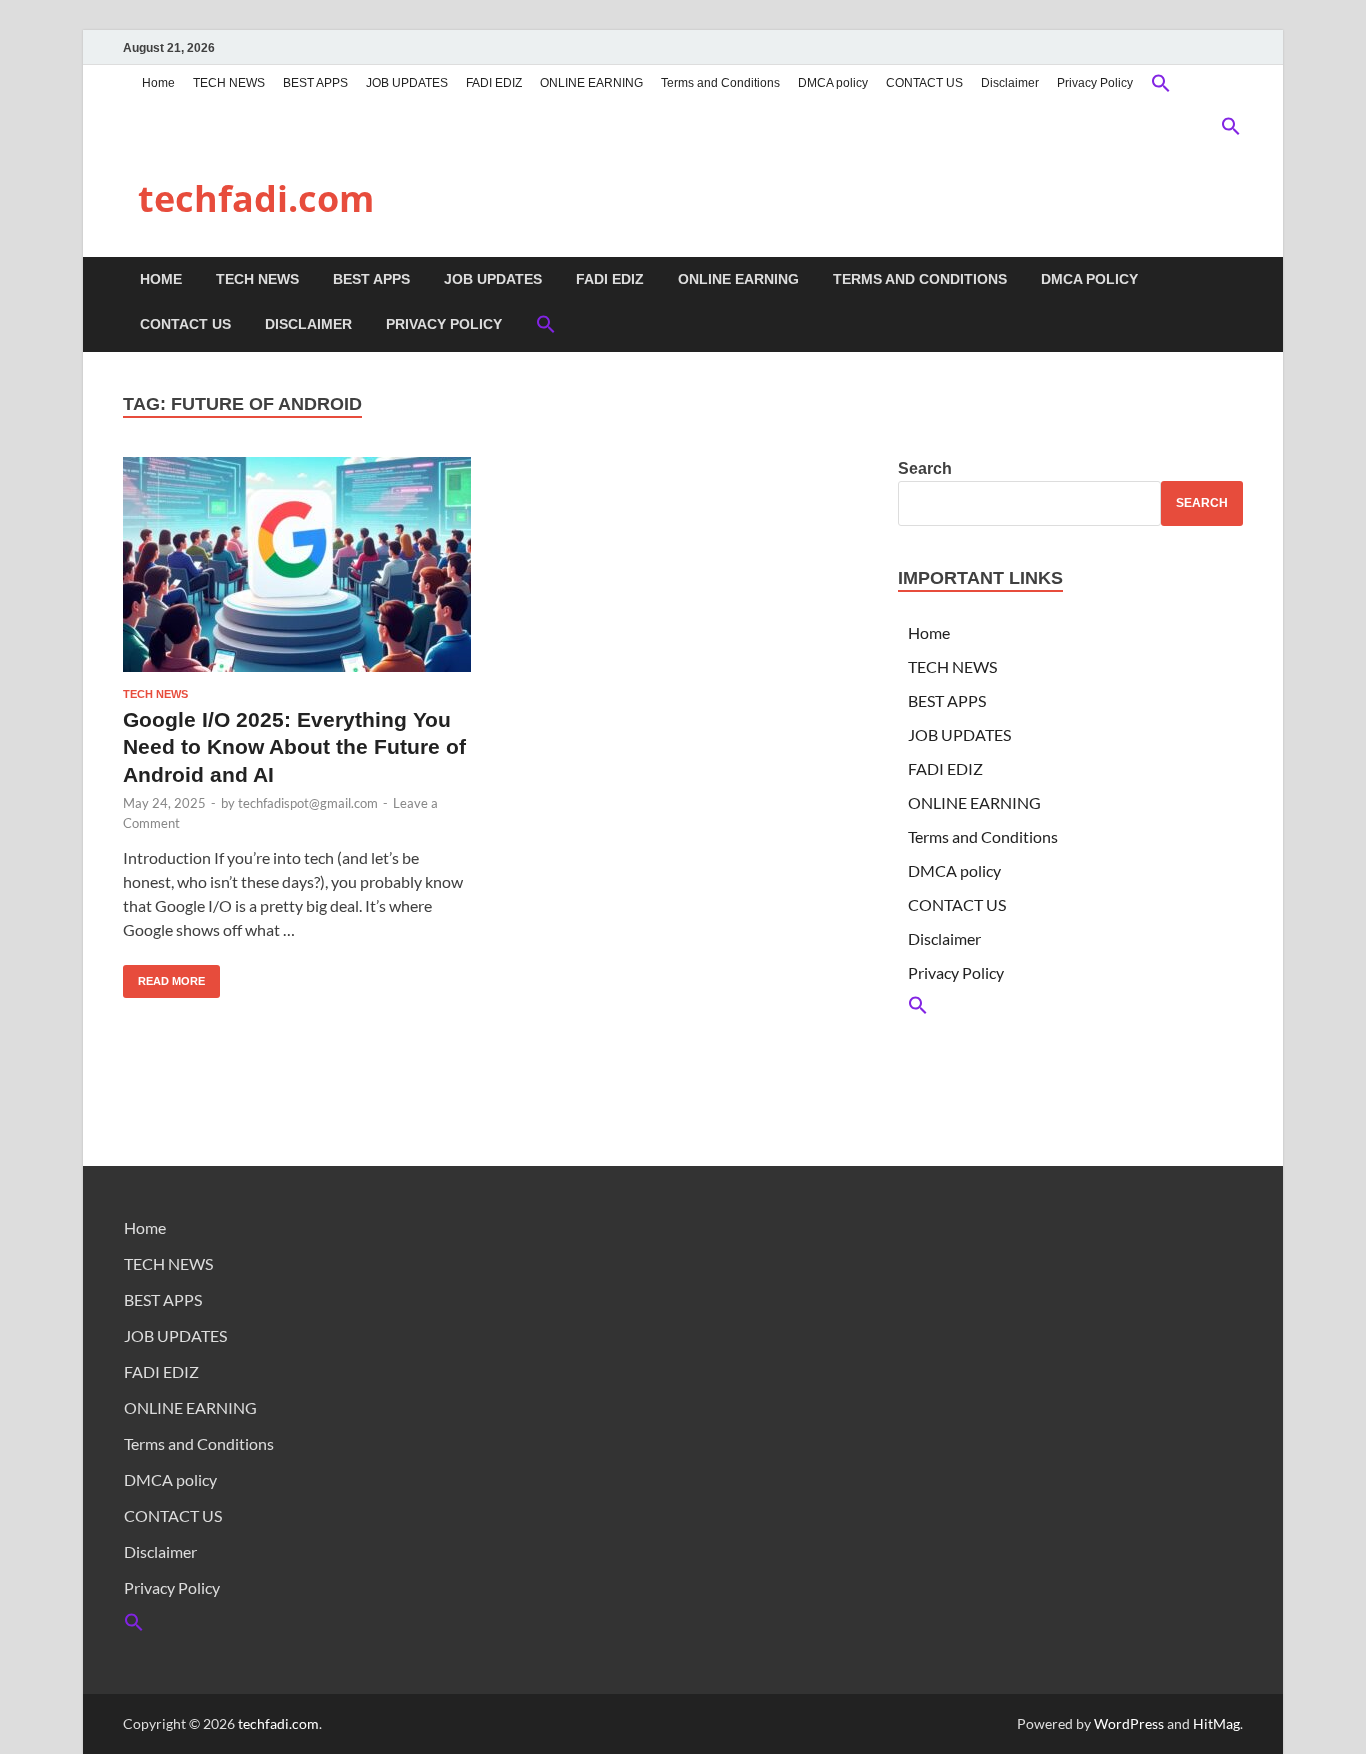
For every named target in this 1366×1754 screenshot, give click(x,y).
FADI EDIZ (494, 83)
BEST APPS (315, 83)
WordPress (1129, 1723)
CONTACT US (924, 83)
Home (158, 83)
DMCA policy (833, 83)
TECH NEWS (229, 83)
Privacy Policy (1095, 83)
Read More (164, 976)
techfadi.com (256, 198)
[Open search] (1233, 280)
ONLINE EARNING (591, 83)
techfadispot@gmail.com (308, 803)
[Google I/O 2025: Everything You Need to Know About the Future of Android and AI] (297, 564)
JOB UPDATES (407, 83)
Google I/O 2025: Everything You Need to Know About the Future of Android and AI (294, 747)
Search (925, 468)
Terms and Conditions (720, 83)
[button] (1161, 85)
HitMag (1216, 1723)
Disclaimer (1010, 83)
